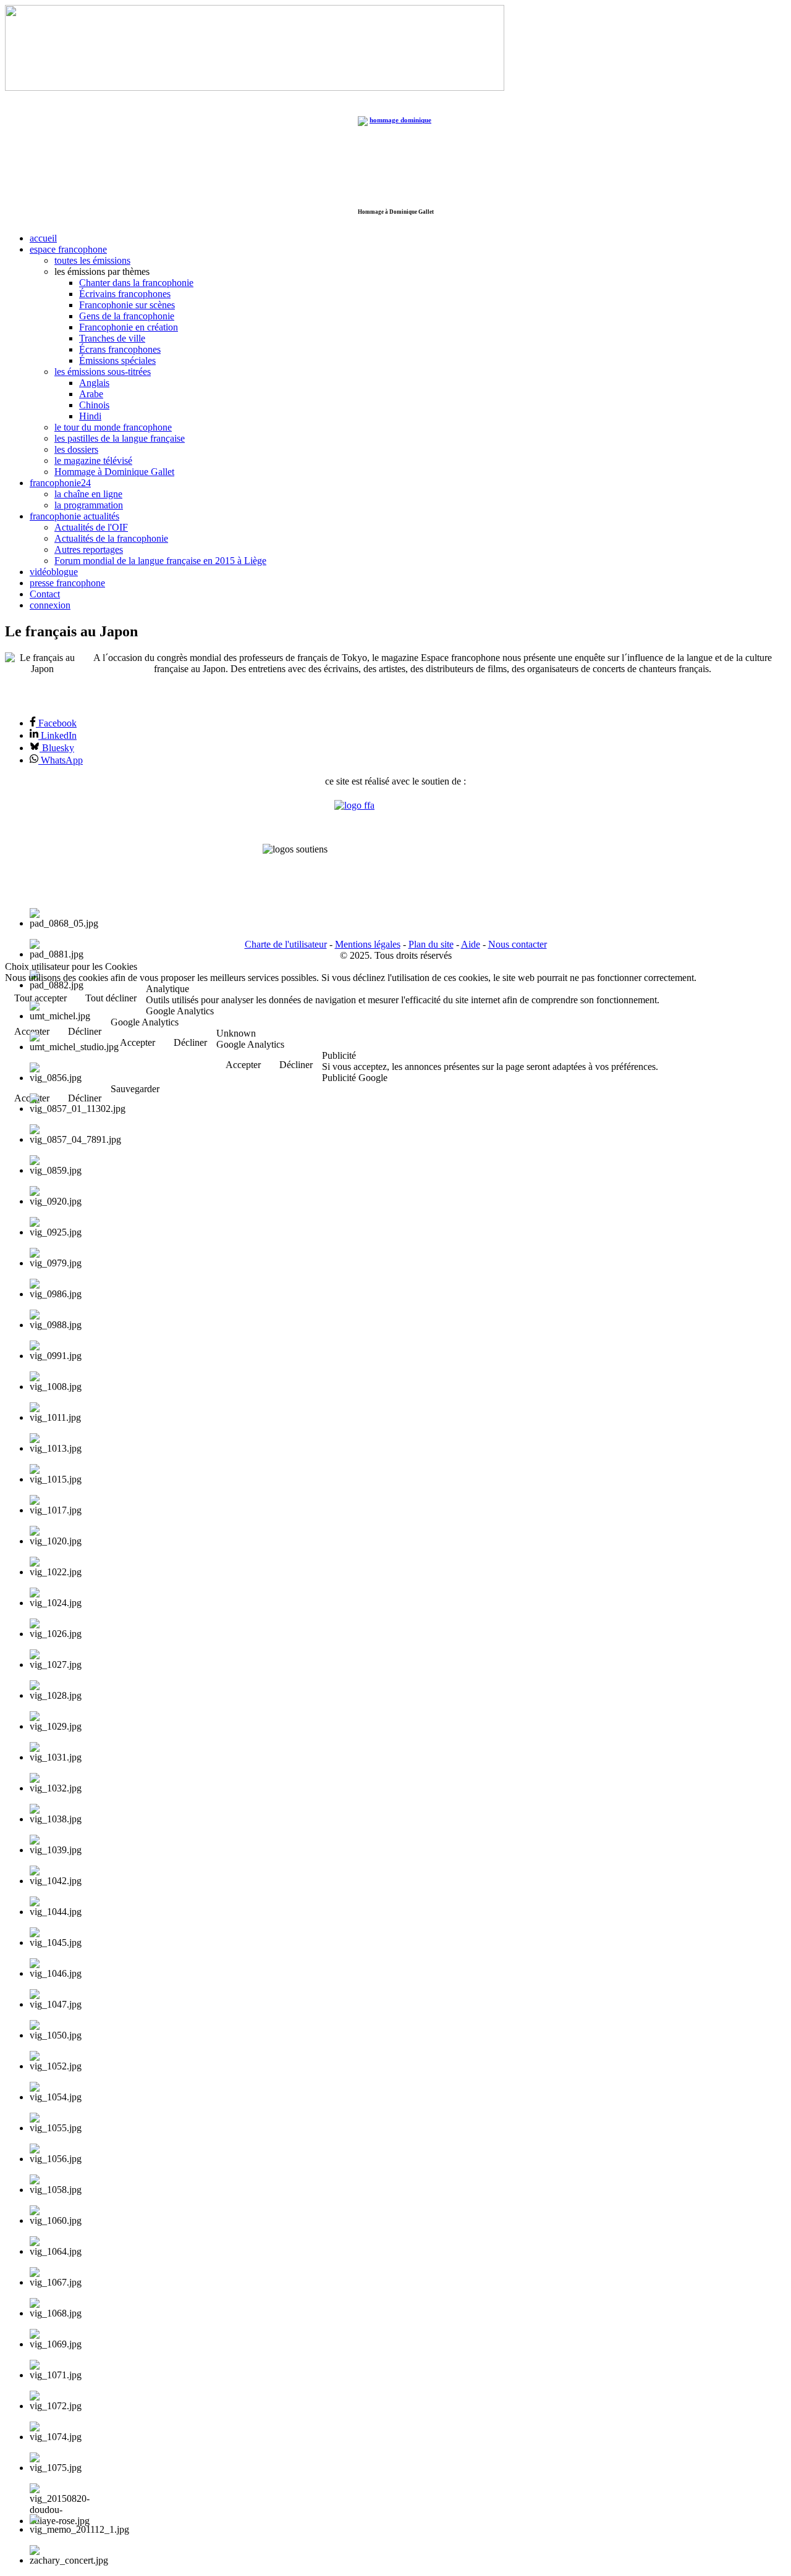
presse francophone (67, 583)
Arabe (91, 394)
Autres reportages (89, 549)
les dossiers (76, 449)
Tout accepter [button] (40, 998)
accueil (43, 238)
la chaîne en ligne (88, 494)
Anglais (94, 383)
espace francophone (68, 249)
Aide (471, 944)
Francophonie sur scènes (127, 305)
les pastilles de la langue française (120, 438)
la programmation (89, 505)
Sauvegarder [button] (135, 1089)
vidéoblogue (54, 572)
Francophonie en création (129, 327)
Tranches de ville (112, 338)
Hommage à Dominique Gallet (114, 472)
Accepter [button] (137, 1042)
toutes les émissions (92, 260)
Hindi (90, 416)
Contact (45, 594)
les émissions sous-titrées (103, 372)
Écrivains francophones (125, 294)
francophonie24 (60, 483)
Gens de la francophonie (127, 316)
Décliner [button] (190, 1042)
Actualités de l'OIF (91, 527)
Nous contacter (518, 944)
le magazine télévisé (93, 461)
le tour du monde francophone (113, 427)
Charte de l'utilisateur (286, 944)
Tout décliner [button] (111, 998)
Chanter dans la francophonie (136, 283)
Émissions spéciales (117, 360)
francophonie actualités (74, 516)
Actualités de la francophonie (111, 538)
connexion (50, 605)
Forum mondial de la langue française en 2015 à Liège (160, 561)
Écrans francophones (120, 349)
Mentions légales (368, 944)
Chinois (94, 405)
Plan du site (431, 944)
